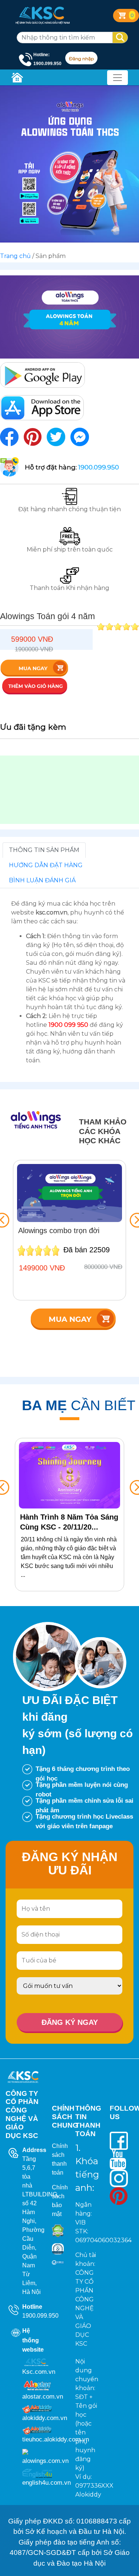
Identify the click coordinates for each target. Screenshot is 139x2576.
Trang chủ (15, 256)
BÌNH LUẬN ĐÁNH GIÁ (42, 880)
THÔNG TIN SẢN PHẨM (44, 850)
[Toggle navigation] (118, 78)
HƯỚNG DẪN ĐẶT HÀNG (46, 865)
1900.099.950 (40, 2316)
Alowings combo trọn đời (59, 1231)
